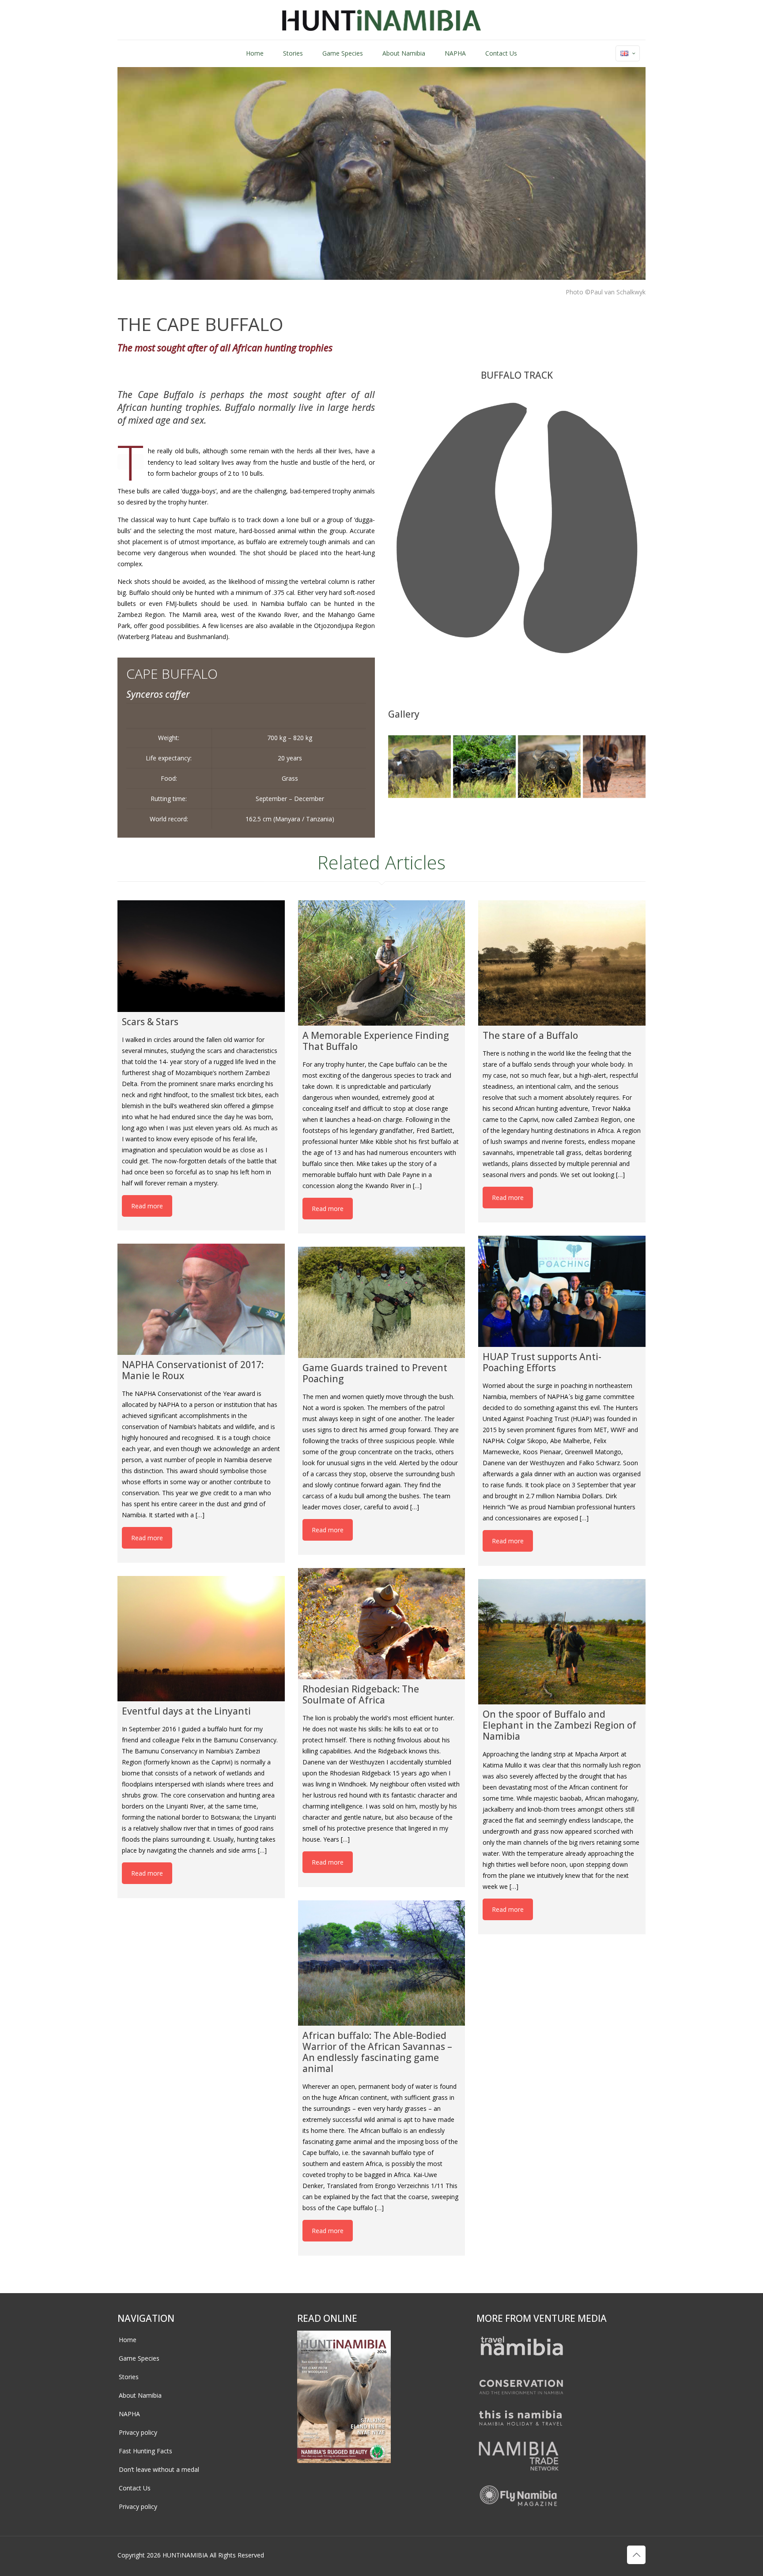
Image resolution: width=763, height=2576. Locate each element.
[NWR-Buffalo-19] (614, 767)
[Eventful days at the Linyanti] (201, 1639)
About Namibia (140, 2395)
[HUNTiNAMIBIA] (382, 20)
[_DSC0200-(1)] (419, 767)
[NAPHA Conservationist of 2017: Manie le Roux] (201, 1299)
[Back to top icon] (636, 2555)
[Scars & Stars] (201, 956)
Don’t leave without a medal (159, 2469)
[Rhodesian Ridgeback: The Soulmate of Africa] (382, 1624)
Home (128, 2340)
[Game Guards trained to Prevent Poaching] (382, 1302)
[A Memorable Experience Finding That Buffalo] (382, 963)
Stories (129, 2377)
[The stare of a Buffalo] (562, 963)
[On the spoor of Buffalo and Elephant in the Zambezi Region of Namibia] (562, 1642)
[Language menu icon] (628, 53)
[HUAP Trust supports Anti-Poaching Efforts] (562, 1291)
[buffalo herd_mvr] (484, 767)
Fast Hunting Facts (145, 2451)
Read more (147, 1206)
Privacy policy (138, 2432)
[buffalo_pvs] (549, 767)
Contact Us (135, 2488)
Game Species (139, 2358)
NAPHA (129, 2414)
